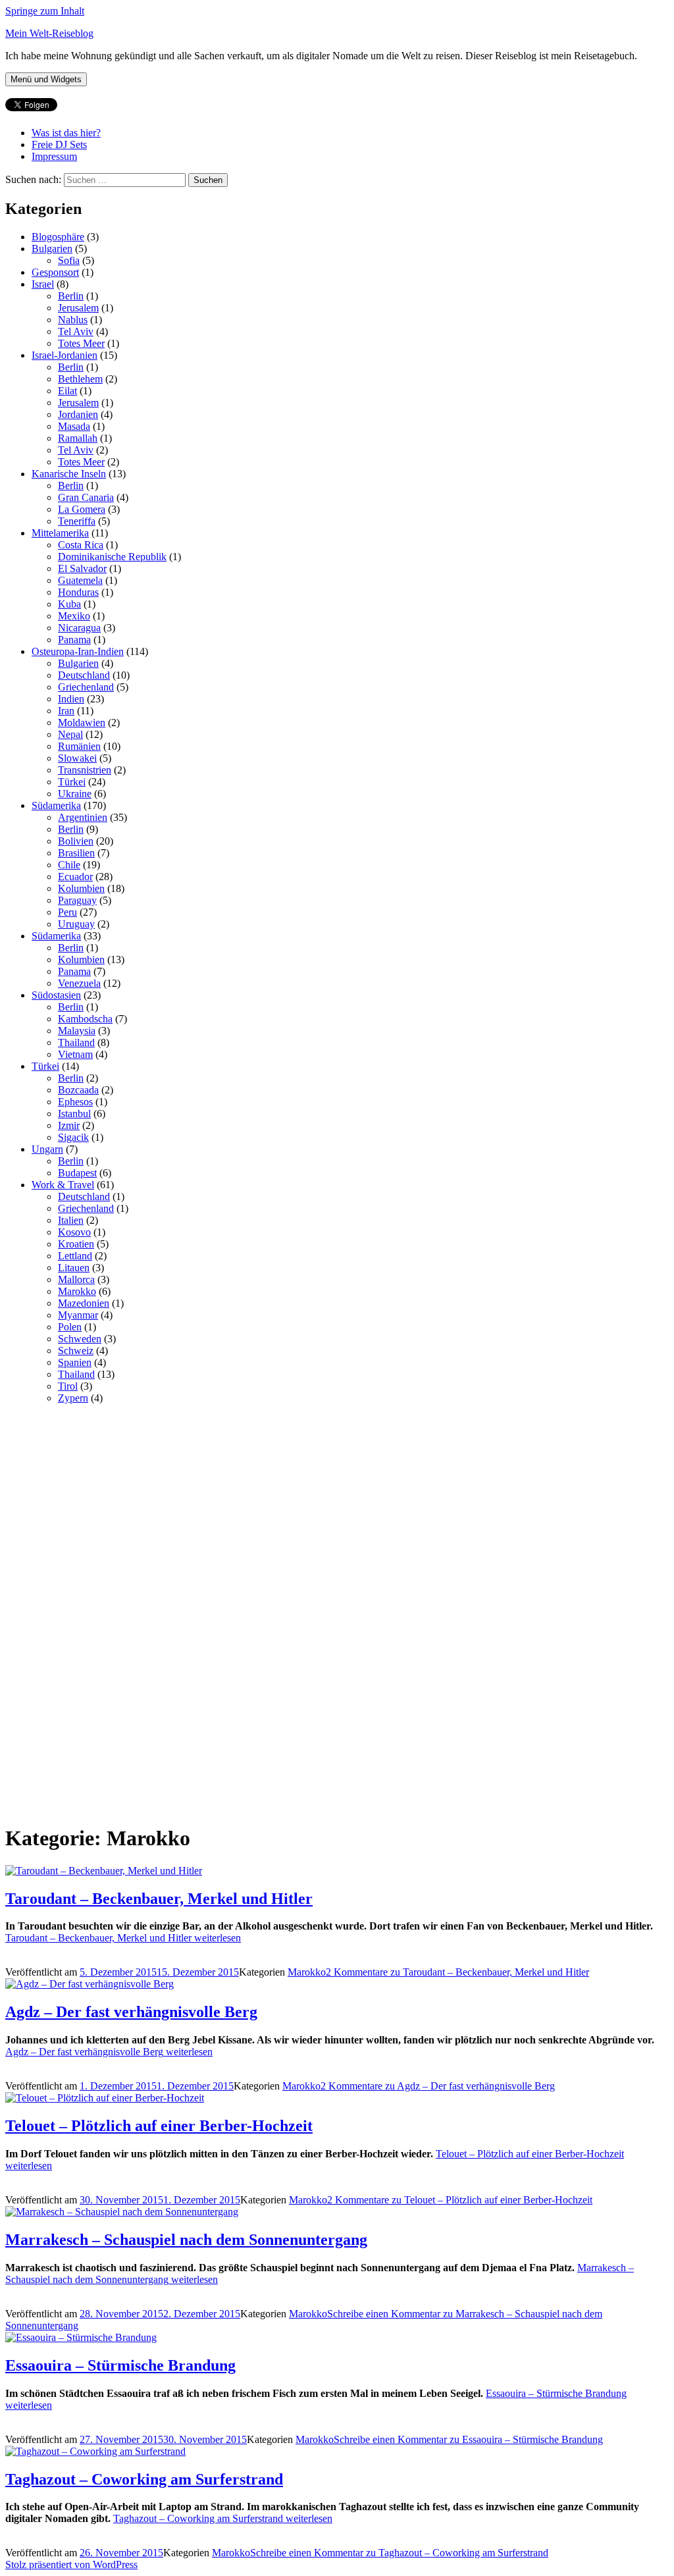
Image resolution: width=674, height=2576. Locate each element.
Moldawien (82, 723)
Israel (43, 284)
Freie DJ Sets (59, 145)
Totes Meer (81, 343)
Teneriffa (77, 521)
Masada (74, 426)
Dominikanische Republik (112, 557)
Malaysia (77, 1031)
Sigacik (73, 1137)
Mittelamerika (60, 533)
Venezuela (79, 983)
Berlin (71, 296)
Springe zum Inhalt (45, 11)
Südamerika (56, 805)
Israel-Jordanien (65, 355)
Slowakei (77, 758)
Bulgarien (52, 249)
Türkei (72, 782)
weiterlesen (123, 1938)
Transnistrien (85, 770)
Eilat (67, 391)
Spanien (75, 1362)
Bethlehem (80, 379)
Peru (67, 912)
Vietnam (75, 1054)
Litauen (74, 1268)
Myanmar (78, 1315)
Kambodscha (85, 1019)
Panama (74, 640)
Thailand (76, 1042)
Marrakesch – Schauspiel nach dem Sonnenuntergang (186, 2240)
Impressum (54, 156)
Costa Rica (81, 545)
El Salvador (82, 568)
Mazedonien (84, 1303)
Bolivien (76, 841)
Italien (71, 1220)
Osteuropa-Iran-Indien (78, 651)
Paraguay (77, 900)
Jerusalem (78, 308)
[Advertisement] (104, 1612)
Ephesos (75, 1102)
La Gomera (82, 509)
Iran (66, 711)
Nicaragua (79, 628)
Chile (69, 865)
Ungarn (47, 1149)
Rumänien (79, 746)
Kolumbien (81, 888)
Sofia (69, 260)
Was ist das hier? (66, 133)
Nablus (73, 320)
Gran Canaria (86, 497)
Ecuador (75, 877)
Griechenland (86, 687)
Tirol (68, 1386)
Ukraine (75, 794)
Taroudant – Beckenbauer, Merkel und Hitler (159, 1899)
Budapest (77, 1173)
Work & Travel (63, 1185)
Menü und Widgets (46, 79)
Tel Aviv (76, 331)
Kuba (69, 604)
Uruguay (76, 924)
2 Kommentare (457, 1972)
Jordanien (78, 414)
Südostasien (56, 995)
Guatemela (80, 580)
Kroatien (76, 1244)
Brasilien (76, 853)
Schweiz (76, 1351)
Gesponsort (55, 272)
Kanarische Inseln (69, 474)
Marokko (77, 1291)
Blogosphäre (58, 237)
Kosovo (74, 1232)
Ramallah (78, 438)
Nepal (70, 734)
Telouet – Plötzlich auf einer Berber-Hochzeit (159, 2126)
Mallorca (76, 1279)
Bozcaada (78, 1090)
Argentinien (83, 817)
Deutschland (84, 675)
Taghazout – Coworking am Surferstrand (144, 2479)
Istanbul (74, 1114)
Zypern (73, 1398)
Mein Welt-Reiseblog (49, 33)
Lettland (75, 1256)
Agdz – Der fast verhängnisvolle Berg (131, 2012)
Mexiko (74, 616)
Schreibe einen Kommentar (468, 2439)
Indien (71, 699)
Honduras (78, 592)
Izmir (69, 1125)
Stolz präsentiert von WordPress (71, 2564)
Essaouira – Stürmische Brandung (120, 2365)
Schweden (80, 1339)
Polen (70, 1327)
